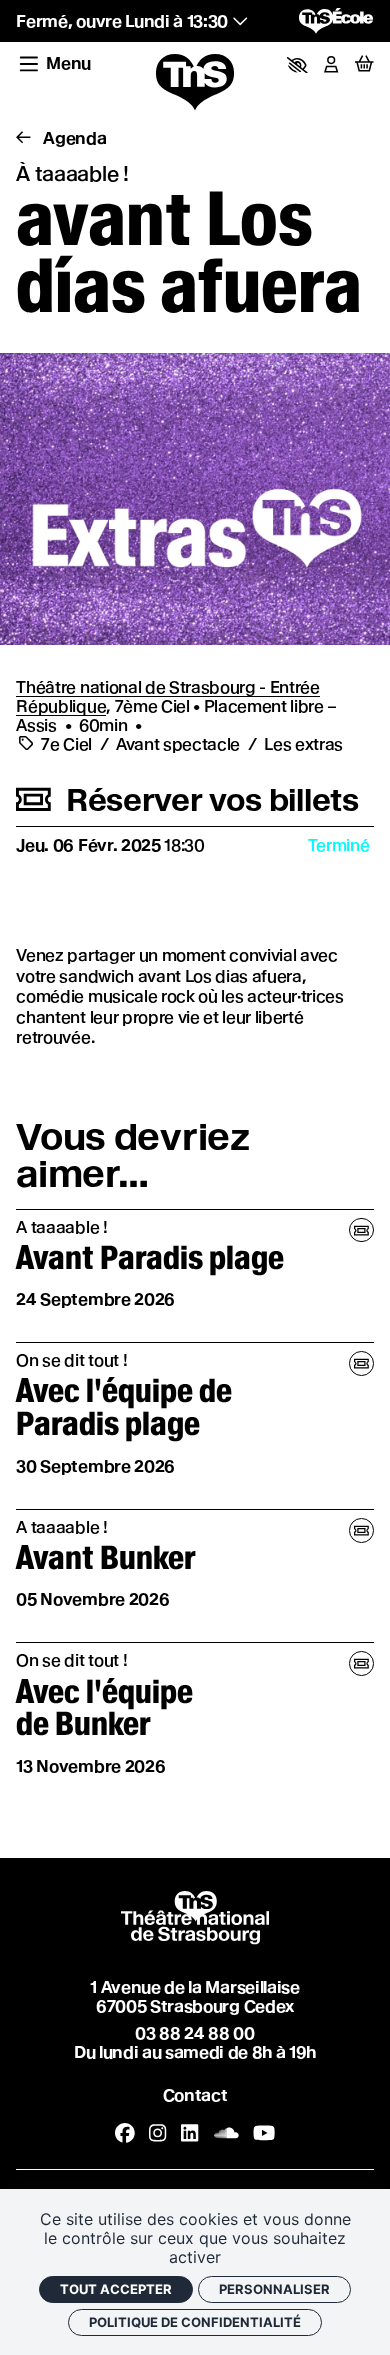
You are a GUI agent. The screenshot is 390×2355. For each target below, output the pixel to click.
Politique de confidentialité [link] (195, 2322)
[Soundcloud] (226, 2133)
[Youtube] (264, 2133)
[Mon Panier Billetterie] (364, 65)
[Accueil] (195, 83)
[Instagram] (157, 2133)
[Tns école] (336, 21)
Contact (195, 2095)
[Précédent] (23, 138)
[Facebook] (125, 2133)
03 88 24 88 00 (194, 2033)
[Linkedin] (189, 2133)
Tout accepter (116, 2289)
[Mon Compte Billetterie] (331, 64)
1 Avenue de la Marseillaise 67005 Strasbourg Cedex (194, 1996)
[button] (297, 65)
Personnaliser (274, 2289)
